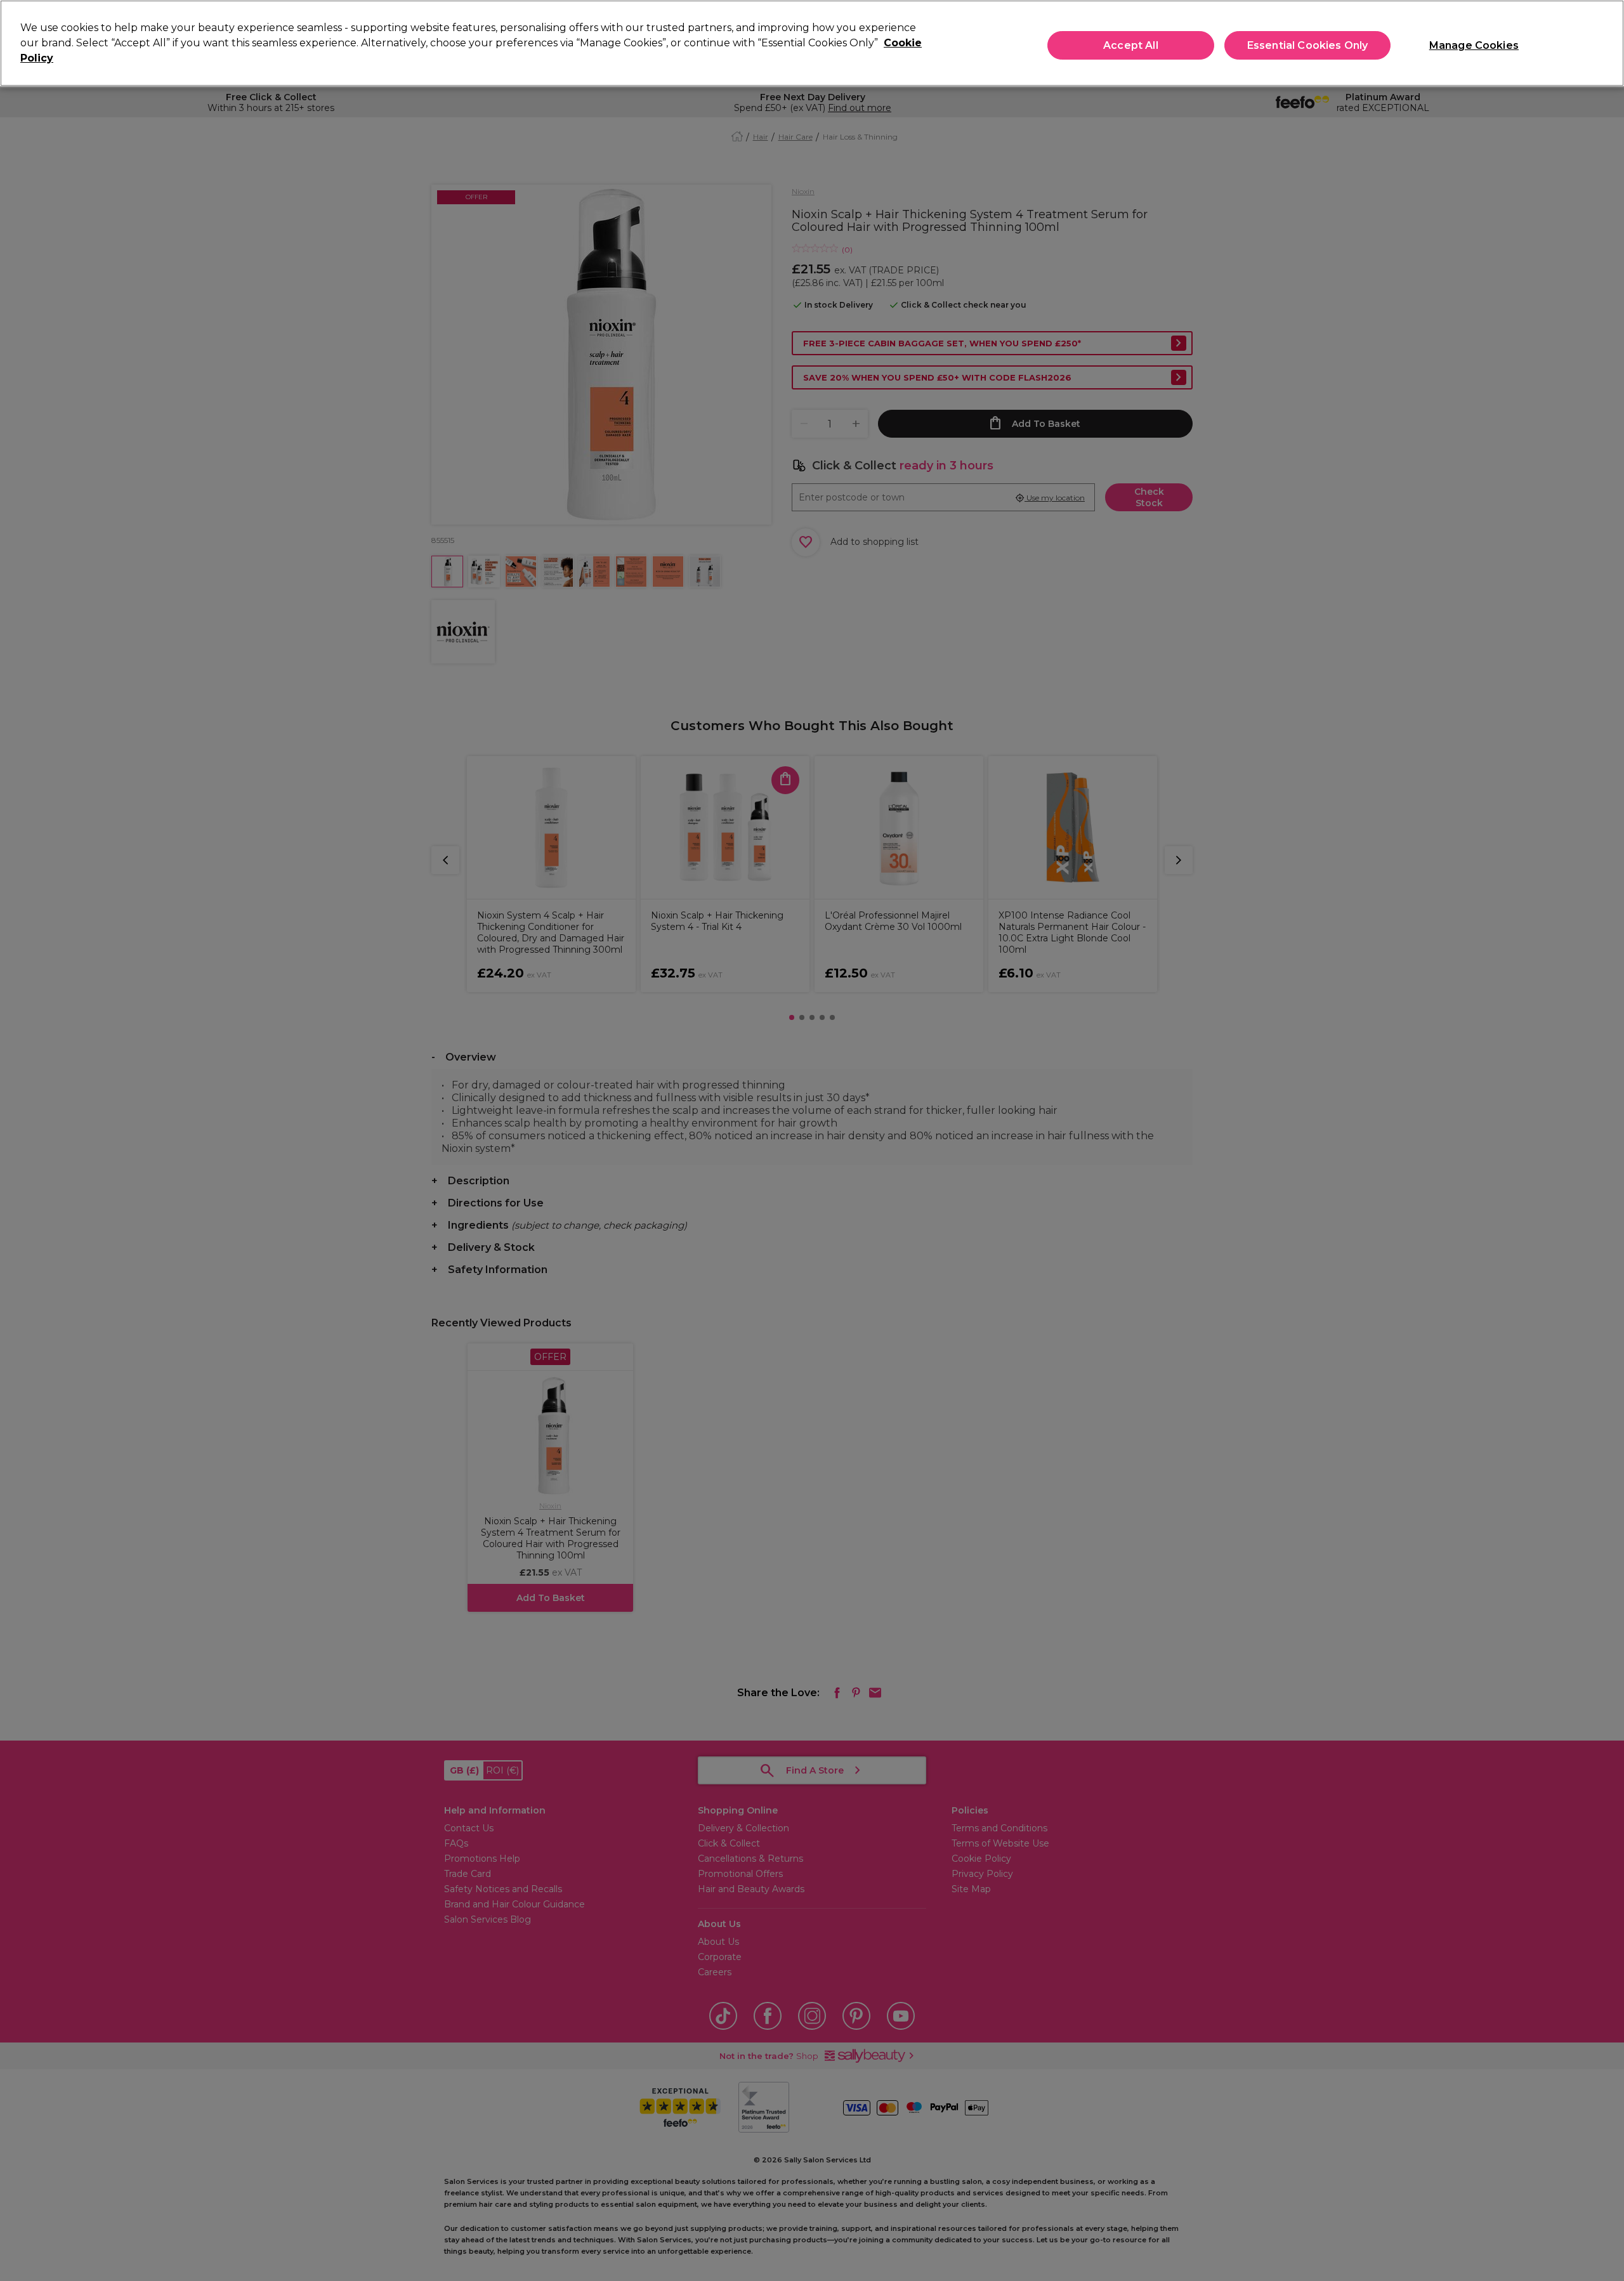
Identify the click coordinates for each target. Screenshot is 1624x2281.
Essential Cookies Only (1308, 45)
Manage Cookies (1474, 45)
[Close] (1604, 42)
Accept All (1131, 45)
